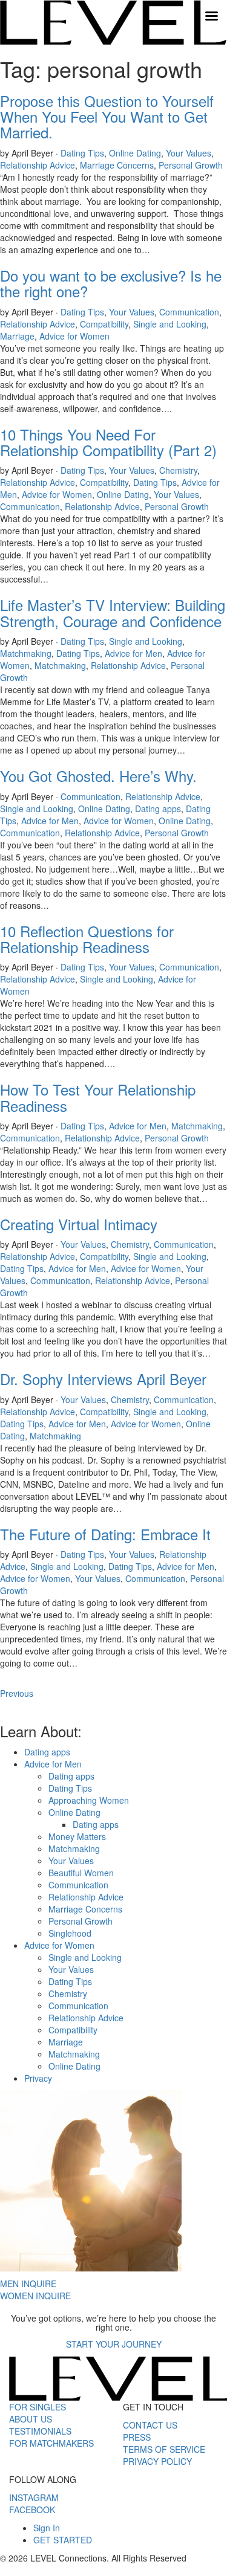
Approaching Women (89, 1800)
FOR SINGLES (38, 2407)
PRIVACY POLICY (157, 2461)
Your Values (189, 153)
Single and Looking (170, 324)
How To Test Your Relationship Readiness (98, 1097)
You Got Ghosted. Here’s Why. (98, 776)
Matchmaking (26, 653)
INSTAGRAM (34, 2497)
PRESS (137, 2437)
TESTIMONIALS (40, 2431)
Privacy (38, 2078)
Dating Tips (82, 153)
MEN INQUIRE (28, 2284)
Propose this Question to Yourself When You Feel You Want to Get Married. (107, 117)
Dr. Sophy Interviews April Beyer (103, 1379)
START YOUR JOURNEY (114, 2344)
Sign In (47, 2528)
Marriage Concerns (117, 165)
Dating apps (158, 809)
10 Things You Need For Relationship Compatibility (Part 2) (108, 442)
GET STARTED (63, 2540)
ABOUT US (31, 2419)
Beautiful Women (81, 1873)
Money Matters (77, 1836)
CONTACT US (150, 2425)
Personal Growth (191, 165)
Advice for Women (74, 336)
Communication (189, 312)
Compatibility (104, 324)
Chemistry (178, 470)
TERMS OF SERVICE (164, 2449)
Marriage (17, 336)
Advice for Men (133, 653)
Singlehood (70, 1933)
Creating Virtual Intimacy (79, 1224)
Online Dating (135, 153)
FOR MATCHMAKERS (51, 2443)
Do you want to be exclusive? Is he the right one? (111, 283)
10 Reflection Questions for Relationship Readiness (87, 939)
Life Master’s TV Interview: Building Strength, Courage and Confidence (113, 612)
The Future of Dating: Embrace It (105, 1534)
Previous (17, 1693)
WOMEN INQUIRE (35, 2296)
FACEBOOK (32, 2510)
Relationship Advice (38, 165)
